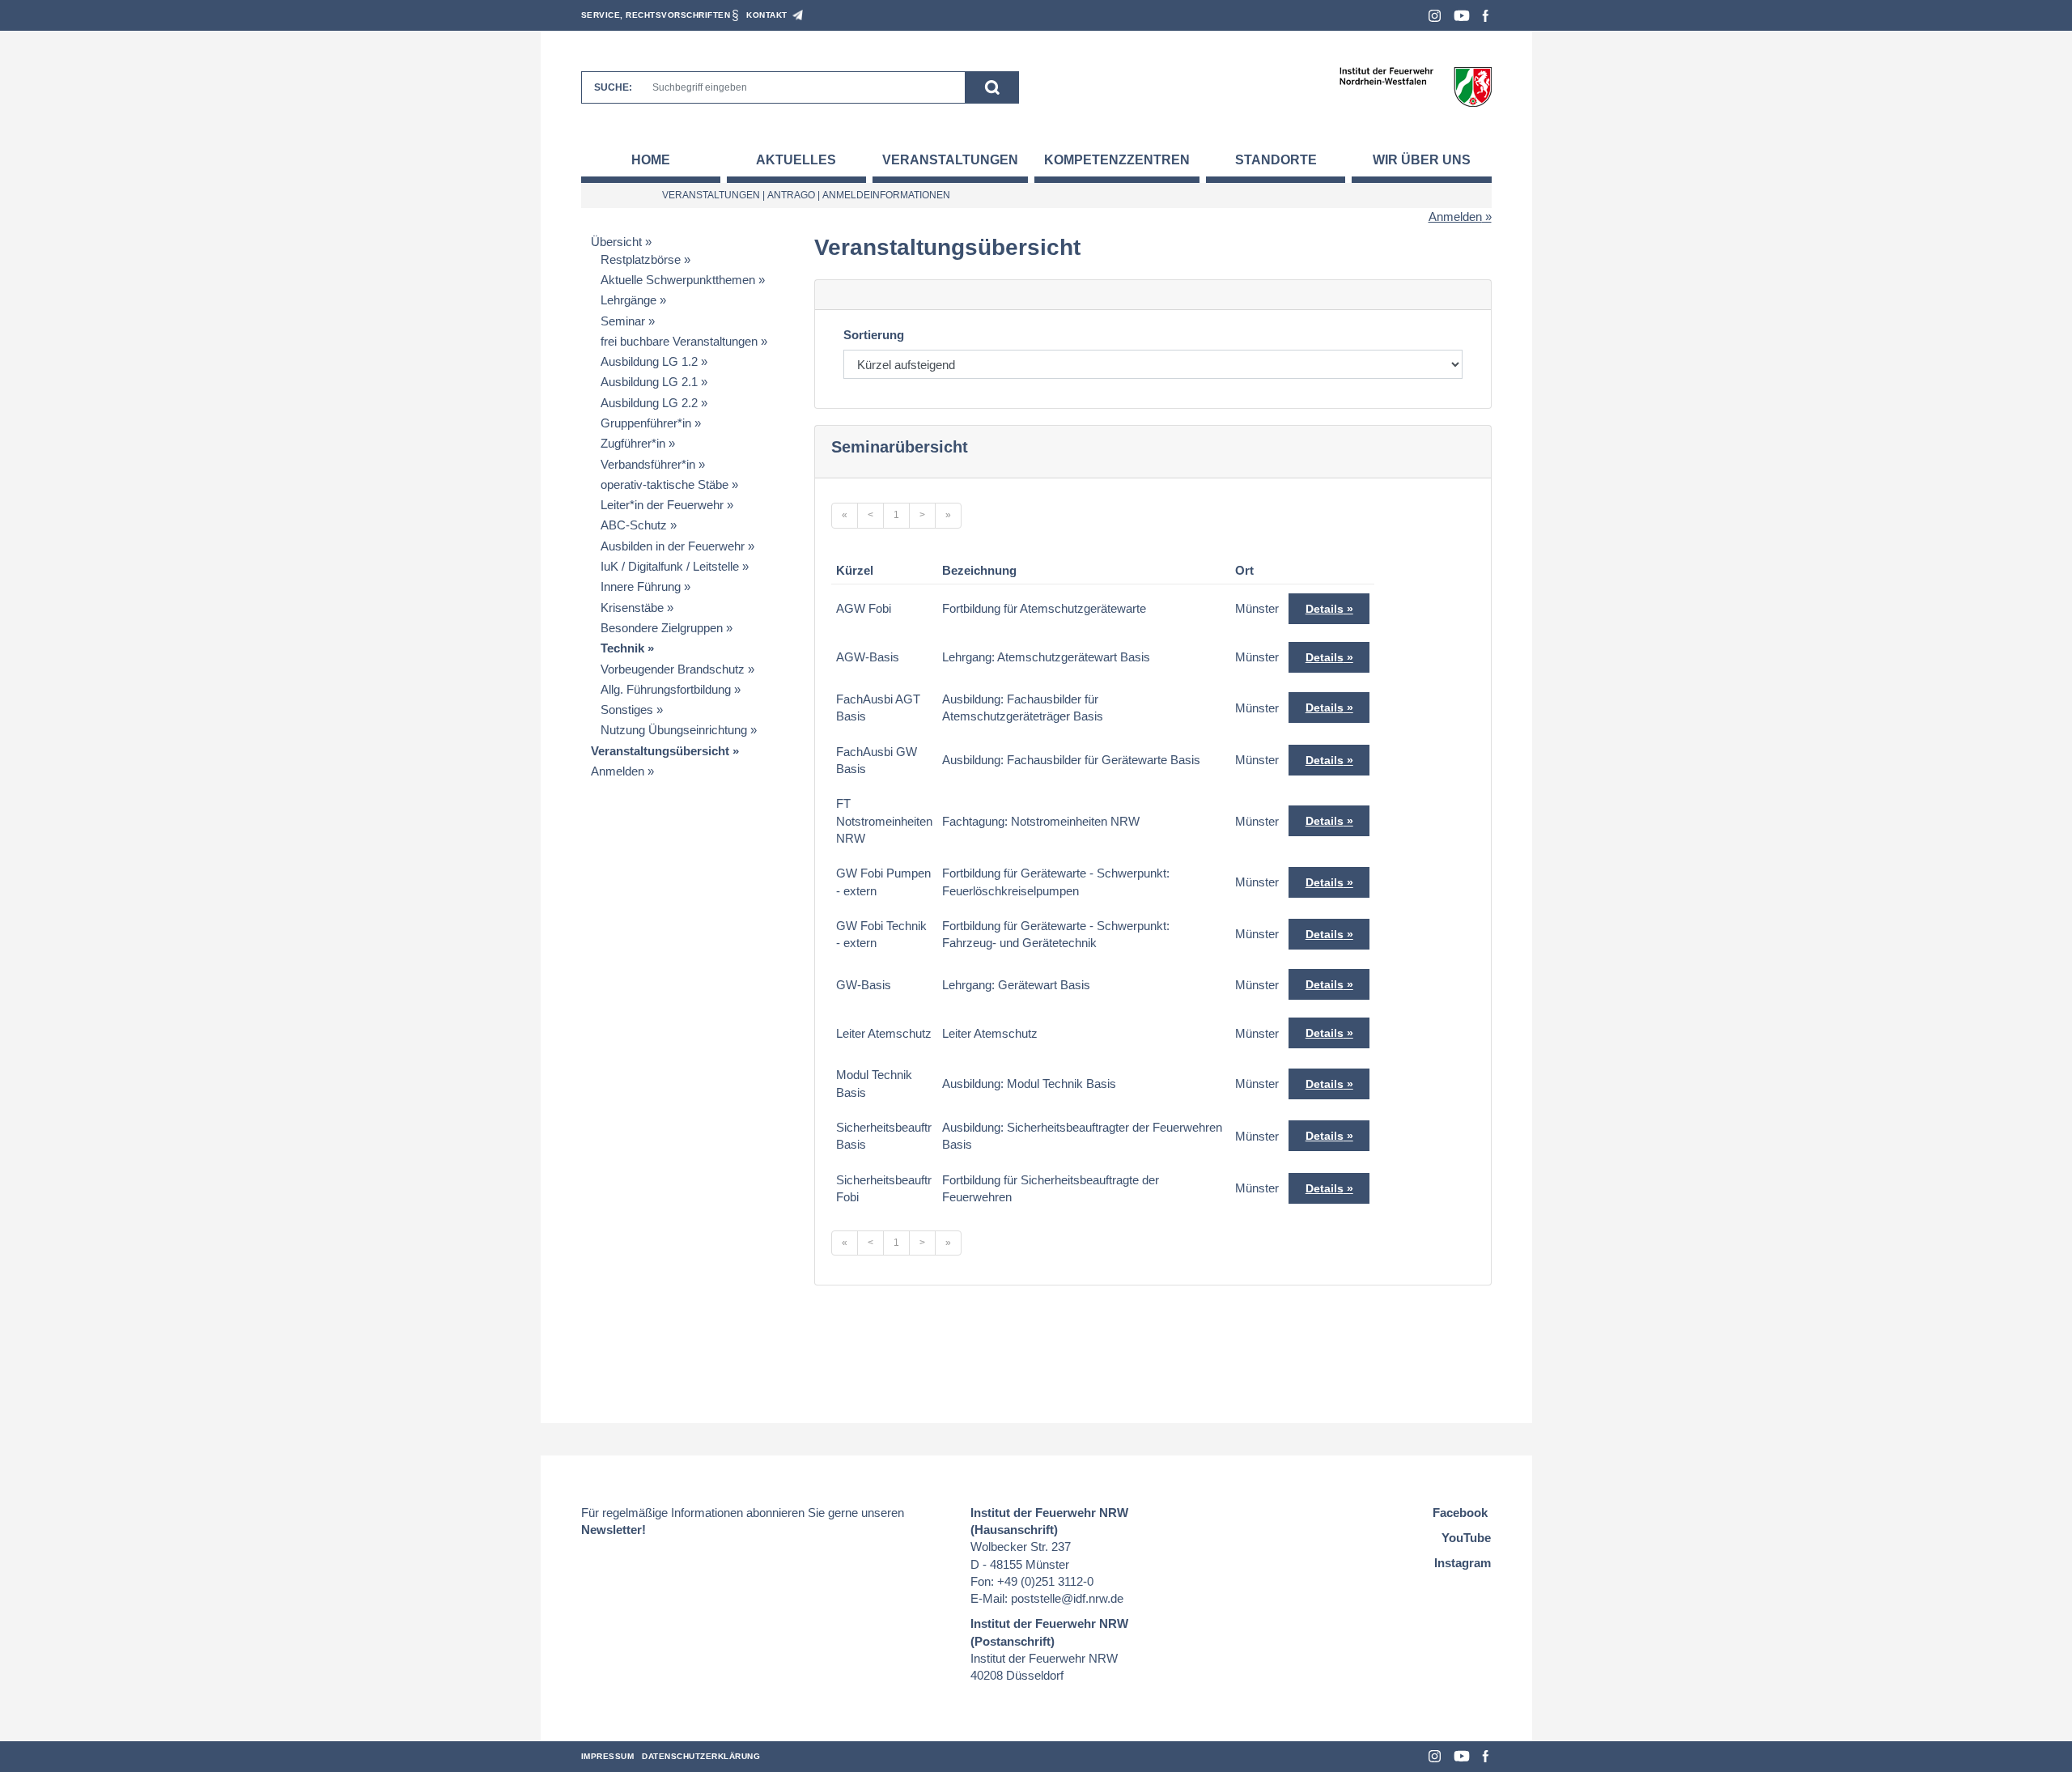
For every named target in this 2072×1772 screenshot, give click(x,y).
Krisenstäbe (632, 608)
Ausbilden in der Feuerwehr (673, 546)
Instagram (1435, 16)
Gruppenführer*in (646, 423)
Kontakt (767, 15)
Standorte (1276, 160)
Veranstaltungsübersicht (660, 751)
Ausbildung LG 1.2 (649, 361)
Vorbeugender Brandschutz (673, 669)
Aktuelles (796, 160)
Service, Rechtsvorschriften (656, 15)
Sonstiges (627, 710)
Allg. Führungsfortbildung (666, 689)
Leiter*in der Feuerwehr (662, 505)
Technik (622, 648)
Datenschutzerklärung (701, 1756)
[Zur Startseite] (1415, 86)
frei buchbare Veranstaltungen (679, 341)
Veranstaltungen (950, 160)
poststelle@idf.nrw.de (1067, 1598)
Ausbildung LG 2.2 (649, 403)
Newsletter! (614, 1530)
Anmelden (1455, 217)
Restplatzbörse (641, 259)
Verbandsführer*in (648, 464)
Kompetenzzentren (1117, 160)
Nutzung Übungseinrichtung (674, 730)
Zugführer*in (633, 443)
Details (1325, 609)
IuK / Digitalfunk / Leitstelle (670, 566)
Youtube (1462, 16)
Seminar (623, 321)
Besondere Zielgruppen (662, 628)
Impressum (608, 1756)
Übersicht (616, 242)
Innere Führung (641, 586)
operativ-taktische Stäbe (664, 484)
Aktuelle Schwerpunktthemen (678, 280)
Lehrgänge (628, 300)
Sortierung (874, 335)
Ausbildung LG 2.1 (649, 382)
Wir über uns (1422, 160)
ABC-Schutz (634, 525)
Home (651, 160)
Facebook (1486, 16)
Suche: (613, 87)
